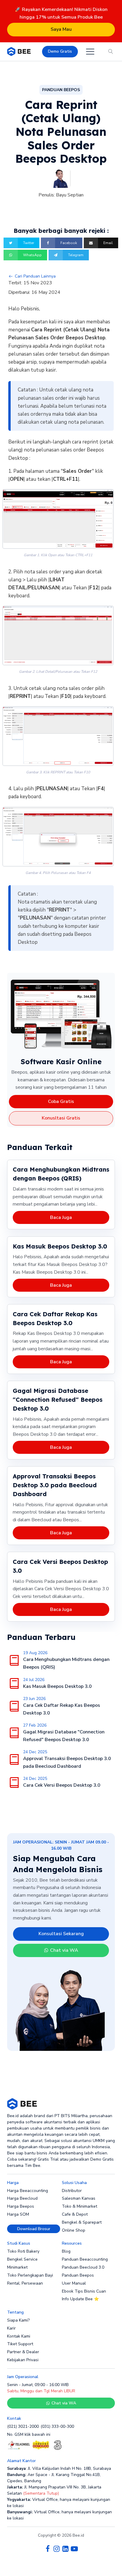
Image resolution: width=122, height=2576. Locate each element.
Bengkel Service (22, 2259)
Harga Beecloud (22, 2198)
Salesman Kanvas (79, 2198)
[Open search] (111, 51)
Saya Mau (61, 29)
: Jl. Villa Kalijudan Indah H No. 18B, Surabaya (59, 2468)
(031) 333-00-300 (57, 2426)
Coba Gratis (61, 1101)
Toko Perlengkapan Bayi (30, 2275)
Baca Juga (61, 1217)
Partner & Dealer (23, 2352)
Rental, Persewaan (25, 2283)
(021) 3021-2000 (23, 2426)
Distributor (72, 2191)
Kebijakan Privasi (23, 2360)
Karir (11, 2328)
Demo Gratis (60, 51)
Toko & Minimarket (80, 2206)
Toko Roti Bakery (23, 2251)
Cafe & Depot (75, 2214)
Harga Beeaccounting (28, 2191)
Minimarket (17, 2267)
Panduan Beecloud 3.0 (83, 2267)
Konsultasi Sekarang (61, 1934)
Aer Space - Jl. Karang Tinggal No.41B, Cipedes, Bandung (54, 2478)
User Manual (74, 2283)
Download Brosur (34, 2229)
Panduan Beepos (78, 2275)
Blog (66, 2251)
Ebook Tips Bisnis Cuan (84, 2291)
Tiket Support (20, 2344)
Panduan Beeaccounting (85, 2259)
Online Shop (74, 2230)
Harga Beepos (21, 2206)
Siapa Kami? (18, 2320)
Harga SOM (18, 2214)
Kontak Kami (19, 2336)
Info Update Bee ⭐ (80, 2299)
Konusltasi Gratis (61, 1118)
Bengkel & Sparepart (82, 2222)
